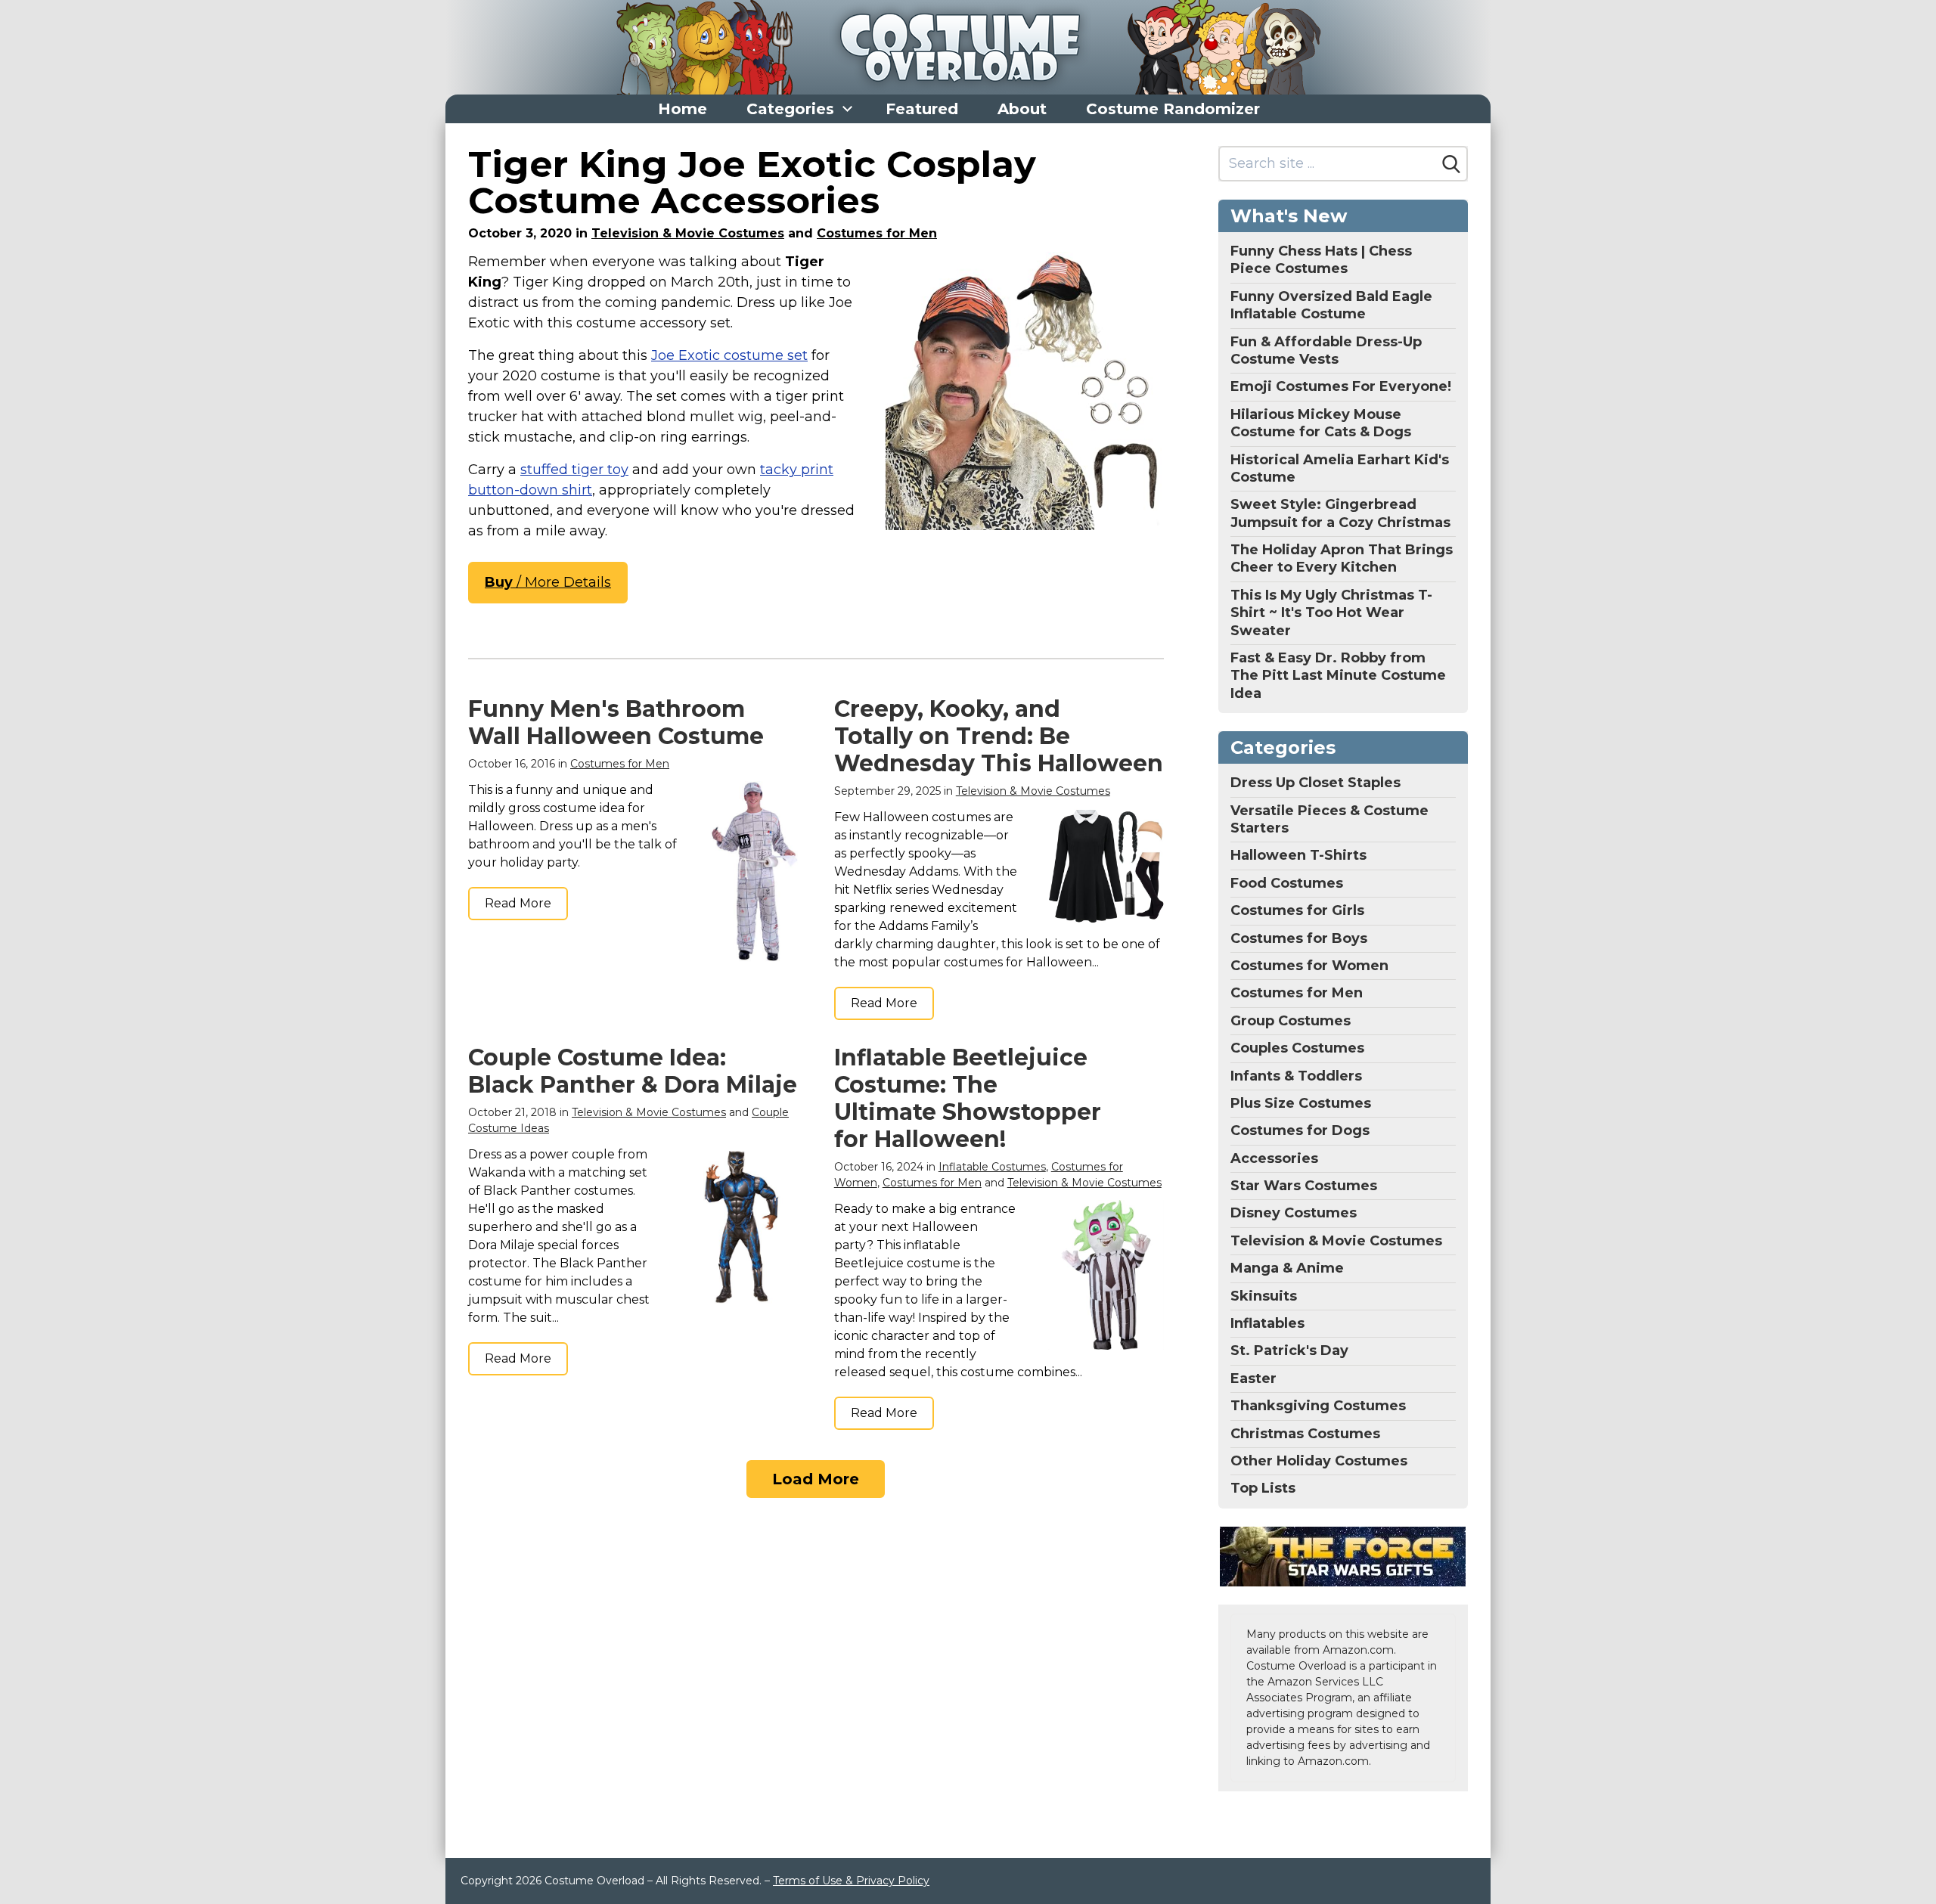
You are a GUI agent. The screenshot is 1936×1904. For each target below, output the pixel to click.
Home (683, 109)
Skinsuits (1264, 1296)
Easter (1253, 1378)
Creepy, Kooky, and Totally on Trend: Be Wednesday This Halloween (999, 736)
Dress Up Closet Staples (1315, 783)
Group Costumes (1291, 1021)
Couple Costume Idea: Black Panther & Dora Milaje (633, 1071)
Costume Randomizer (1173, 109)
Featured (922, 109)
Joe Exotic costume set (729, 355)
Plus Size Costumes (1301, 1103)
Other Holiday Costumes (1319, 1461)
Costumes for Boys (1299, 938)
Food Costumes (1287, 883)
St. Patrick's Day (1289, 1350)
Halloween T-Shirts (1298, 855)
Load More (816, 1479)
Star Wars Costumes (1304, 1186)
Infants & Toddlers (1296, 1076)
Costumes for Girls (1297, 910)
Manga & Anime (1287, 1268)
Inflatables (1267, 1323)
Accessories (1274, 1158)
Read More (518, 903)
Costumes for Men (877, 233)
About (1022, 109)
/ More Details (548, 582)
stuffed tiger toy (574, 470)
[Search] (1451, 164)
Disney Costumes (1294, 1213)
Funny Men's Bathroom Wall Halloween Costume (616, 723)
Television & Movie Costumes (688, 233)
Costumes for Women (1309, 966)
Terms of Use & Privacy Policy (851, 1881)
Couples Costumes (1297, 1048)
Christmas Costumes (1305, 1434)
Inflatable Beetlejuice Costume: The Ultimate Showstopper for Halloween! (968, 1098)
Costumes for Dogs (1300, 1130)
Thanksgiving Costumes (1318, 1406)
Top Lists (1263, 1488)
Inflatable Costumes (992, 1167)
